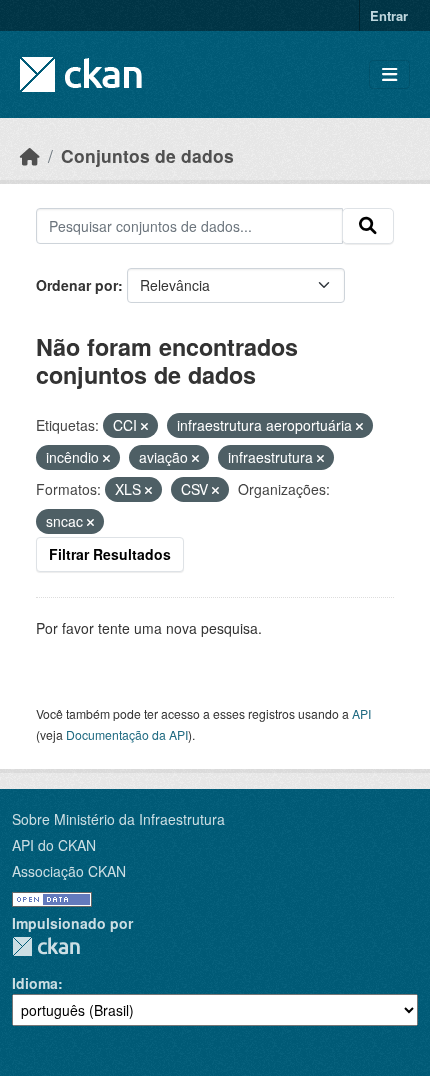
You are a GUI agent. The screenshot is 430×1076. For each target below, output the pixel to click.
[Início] (30, 155)
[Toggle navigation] (389, 74)
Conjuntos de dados (147, 155)
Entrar (389, 15)
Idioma (35, 983)
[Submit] (368, 226)
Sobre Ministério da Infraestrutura (118, 819)
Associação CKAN (69, 871)
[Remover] (144, 426)
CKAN (46, 946)
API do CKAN (54, 845)
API (361, 713)
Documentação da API (127, 734)
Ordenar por (77, 285)
